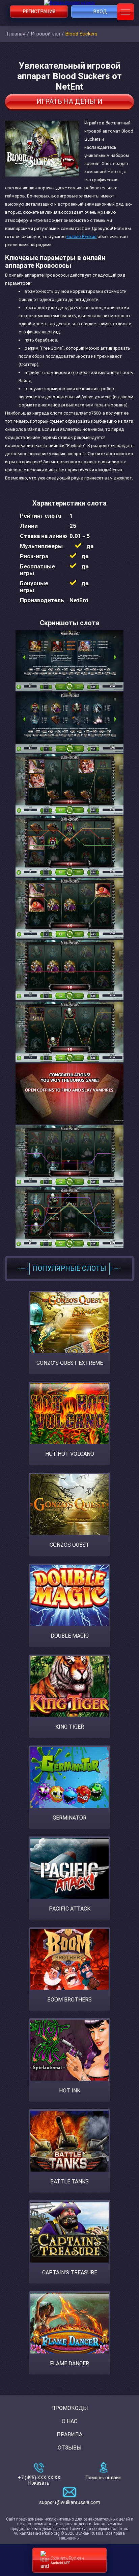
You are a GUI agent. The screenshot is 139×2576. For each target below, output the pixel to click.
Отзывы (70, 2448)
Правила (69, 2434)
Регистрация (39, 11)
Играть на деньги (69, 101)
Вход (100, 11)
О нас (69, 2421)
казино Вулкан (81, 237)
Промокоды (70, 2408)
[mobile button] (126, 12)
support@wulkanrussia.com (70, 2502)
